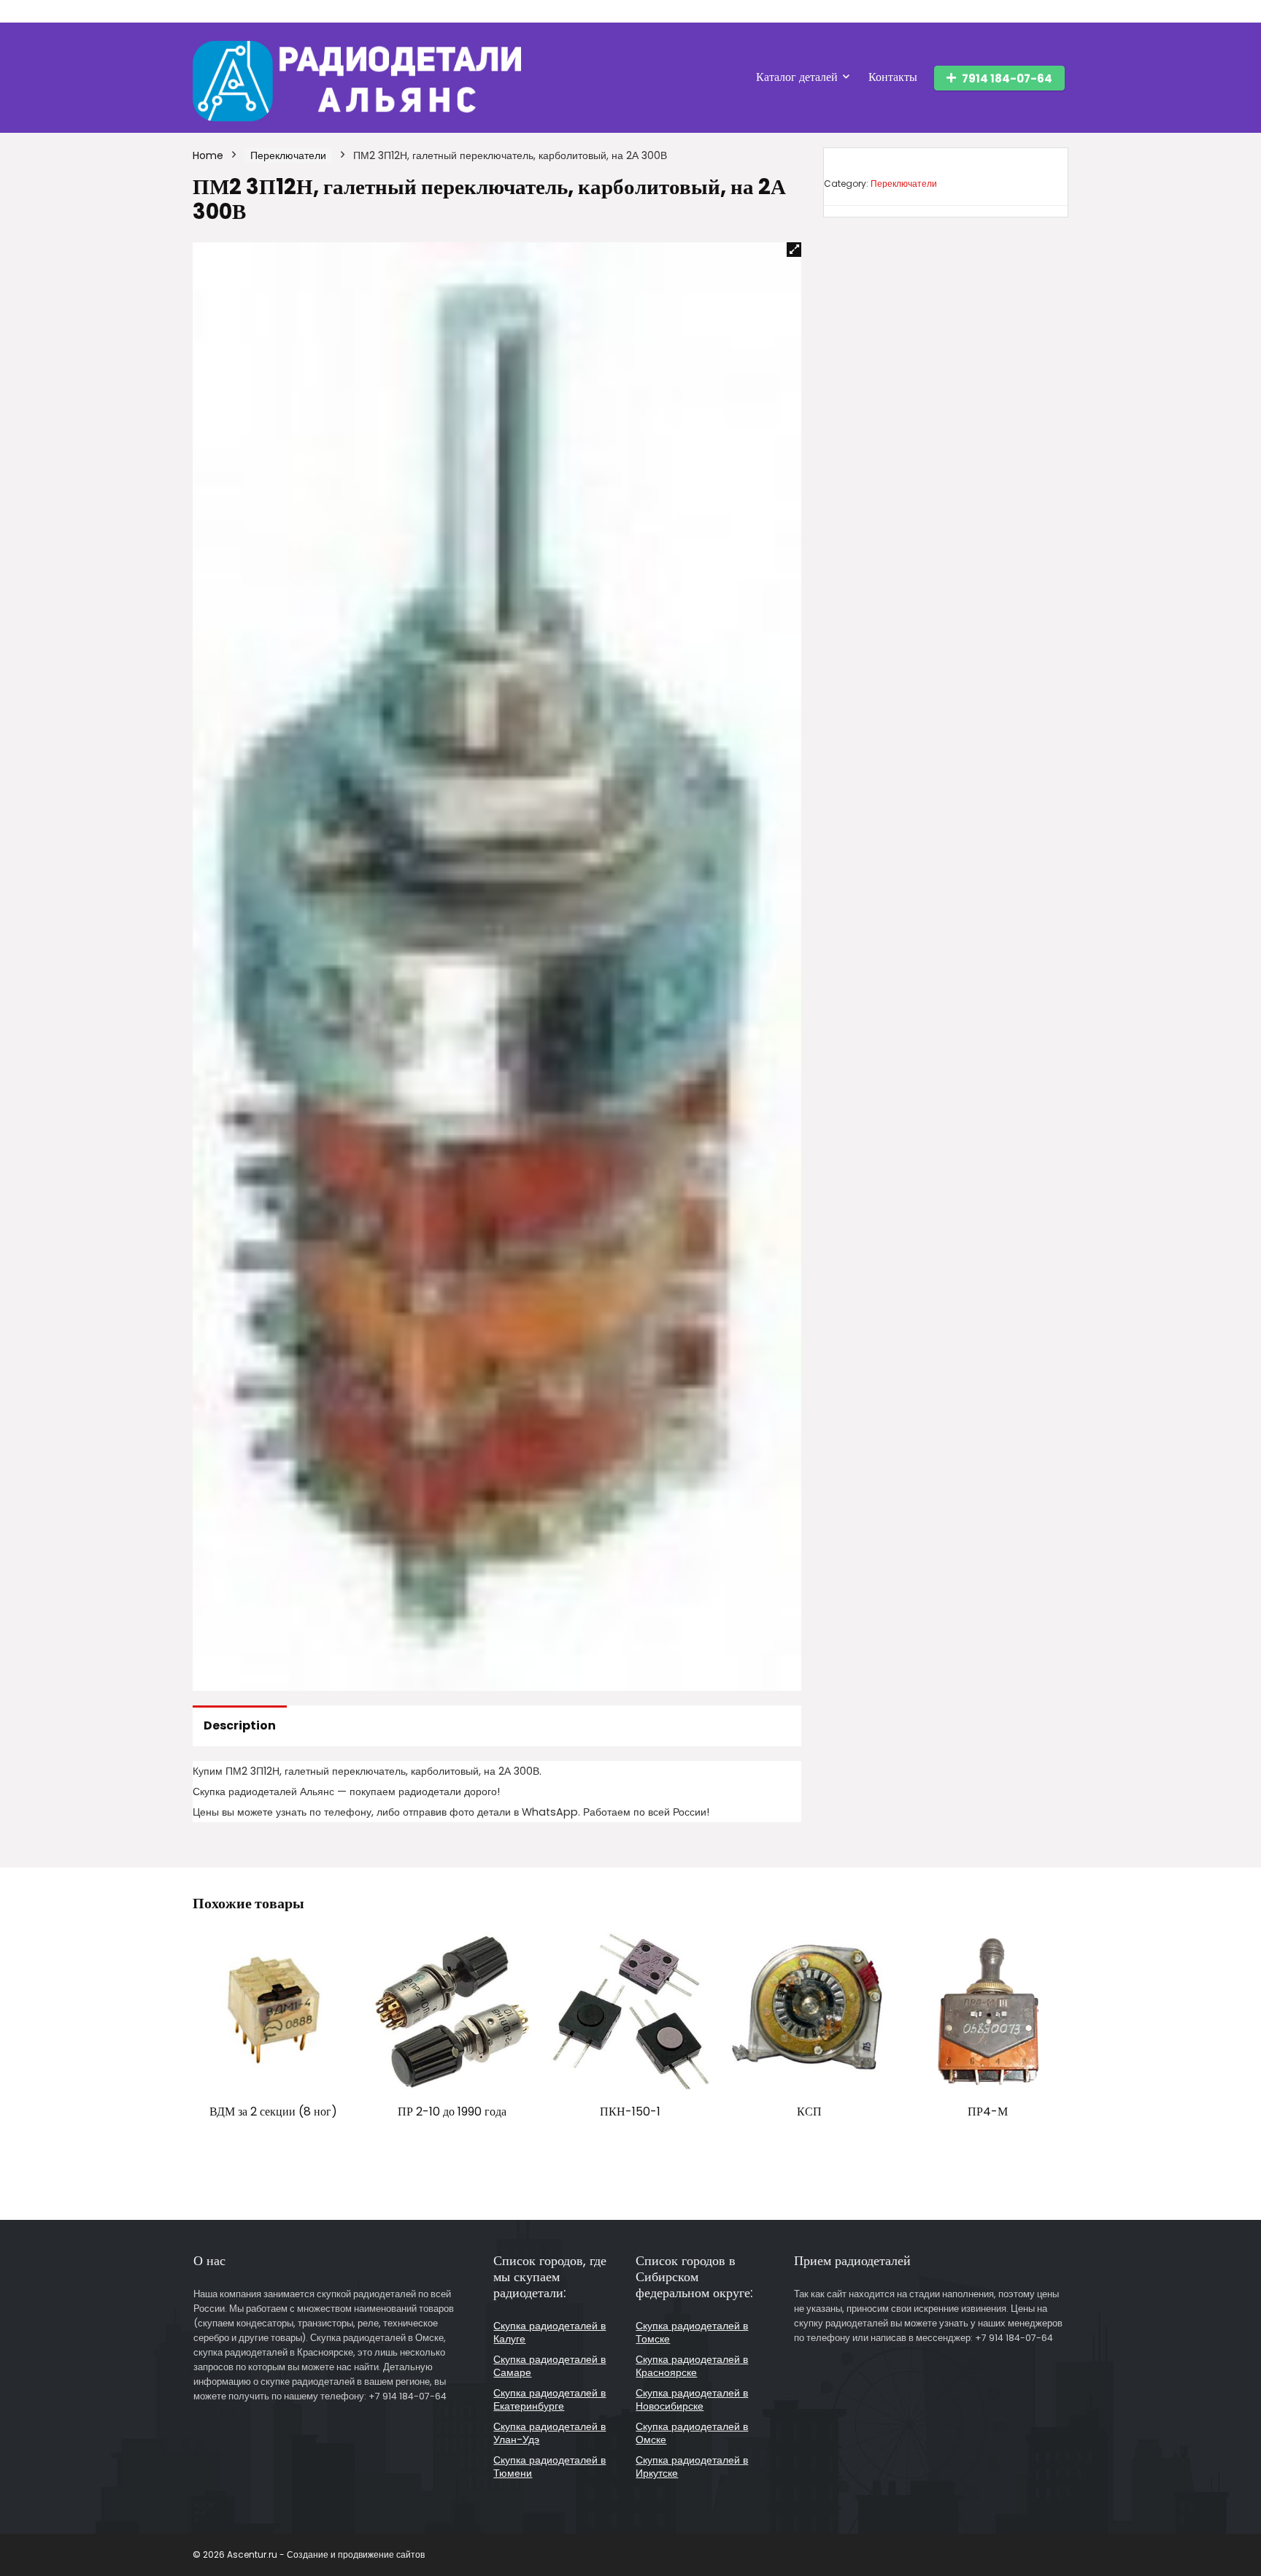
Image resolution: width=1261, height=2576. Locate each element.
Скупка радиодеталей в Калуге (549, 2332)
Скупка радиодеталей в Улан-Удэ (549, 2433)
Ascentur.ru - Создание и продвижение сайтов (326, 2554)
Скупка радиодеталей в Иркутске (692, 2467)
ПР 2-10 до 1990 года (452, 2112)
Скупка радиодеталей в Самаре (549, 2366)
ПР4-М (988, 2112)
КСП (809, 2112)
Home (208, 155)
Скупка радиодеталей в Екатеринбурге (549, 2399)
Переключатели (288, 155)
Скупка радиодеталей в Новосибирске (692, 2399)
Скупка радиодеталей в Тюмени (549, 2467)
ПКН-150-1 (630, 2112)
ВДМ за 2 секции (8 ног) (273, 2112)
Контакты (893, 77)
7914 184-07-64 (1007, 78)
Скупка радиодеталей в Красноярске (692, 2366)
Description (240, 1725)
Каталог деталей (797, 77)
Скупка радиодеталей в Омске (692, 2433)
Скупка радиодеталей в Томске (692, 2332)
